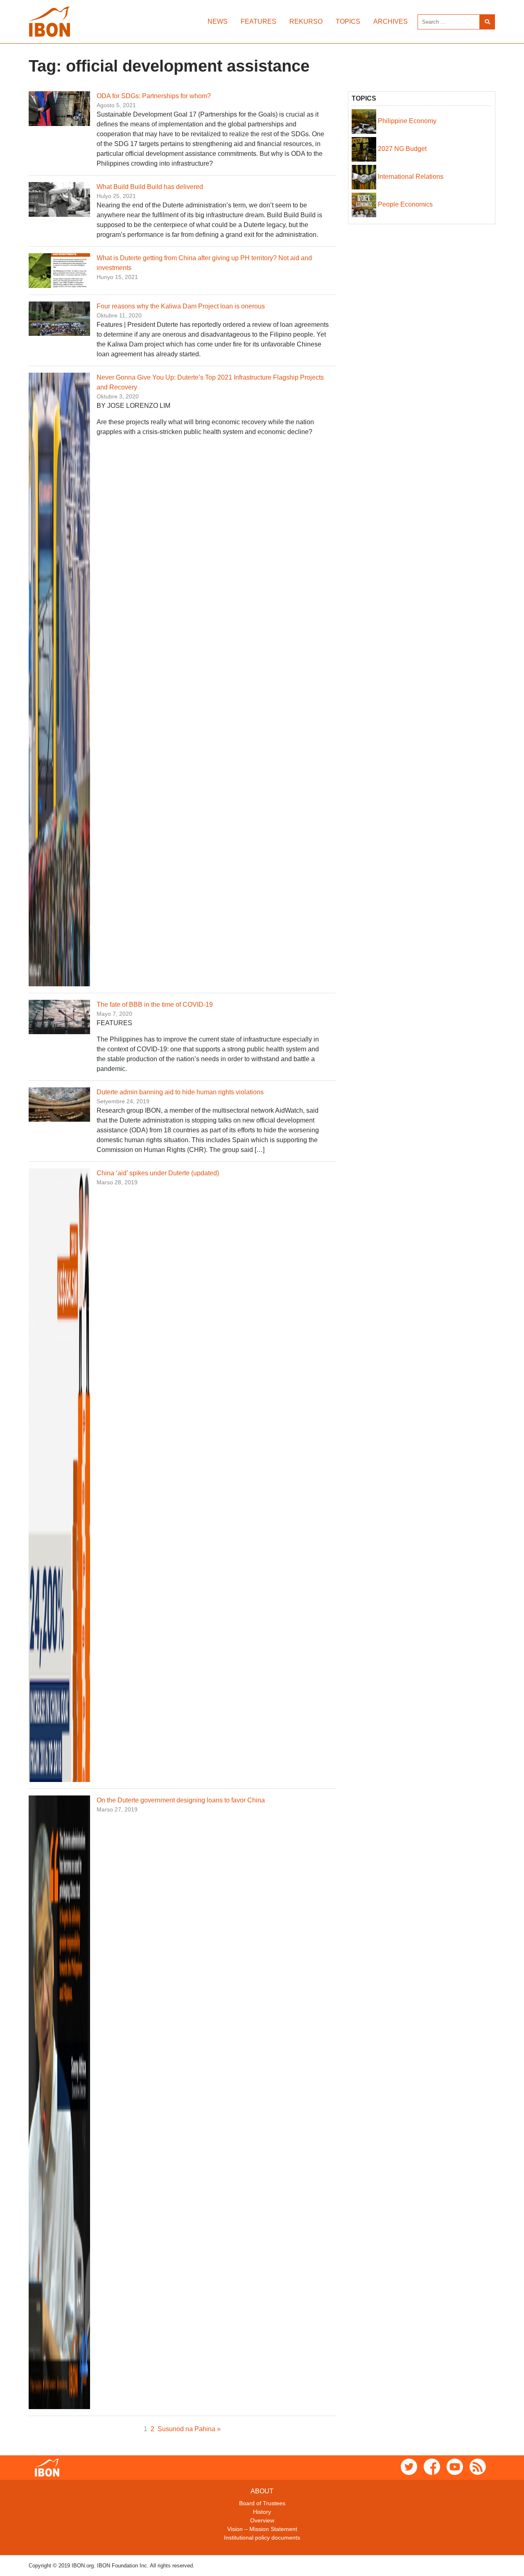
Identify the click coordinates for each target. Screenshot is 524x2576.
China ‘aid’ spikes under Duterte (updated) (158, 1173)
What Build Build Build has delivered (150, 187)
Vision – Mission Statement (262, 2529)
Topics (348, 21)
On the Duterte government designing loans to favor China (181, 1800)
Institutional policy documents (262, 2538)
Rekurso (306, 21)
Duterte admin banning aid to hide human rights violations (180, 1092)
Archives (391, 21)
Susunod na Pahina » (189, 2429)
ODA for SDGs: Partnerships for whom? (154, 96)
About (262, 2491)
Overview (262, 2520)
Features (259, 21)
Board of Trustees (262, 2503)
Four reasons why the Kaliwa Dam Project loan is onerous (181, 306)
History (262, 2512)
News (218, 21)
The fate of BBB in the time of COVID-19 (155, 1005)
